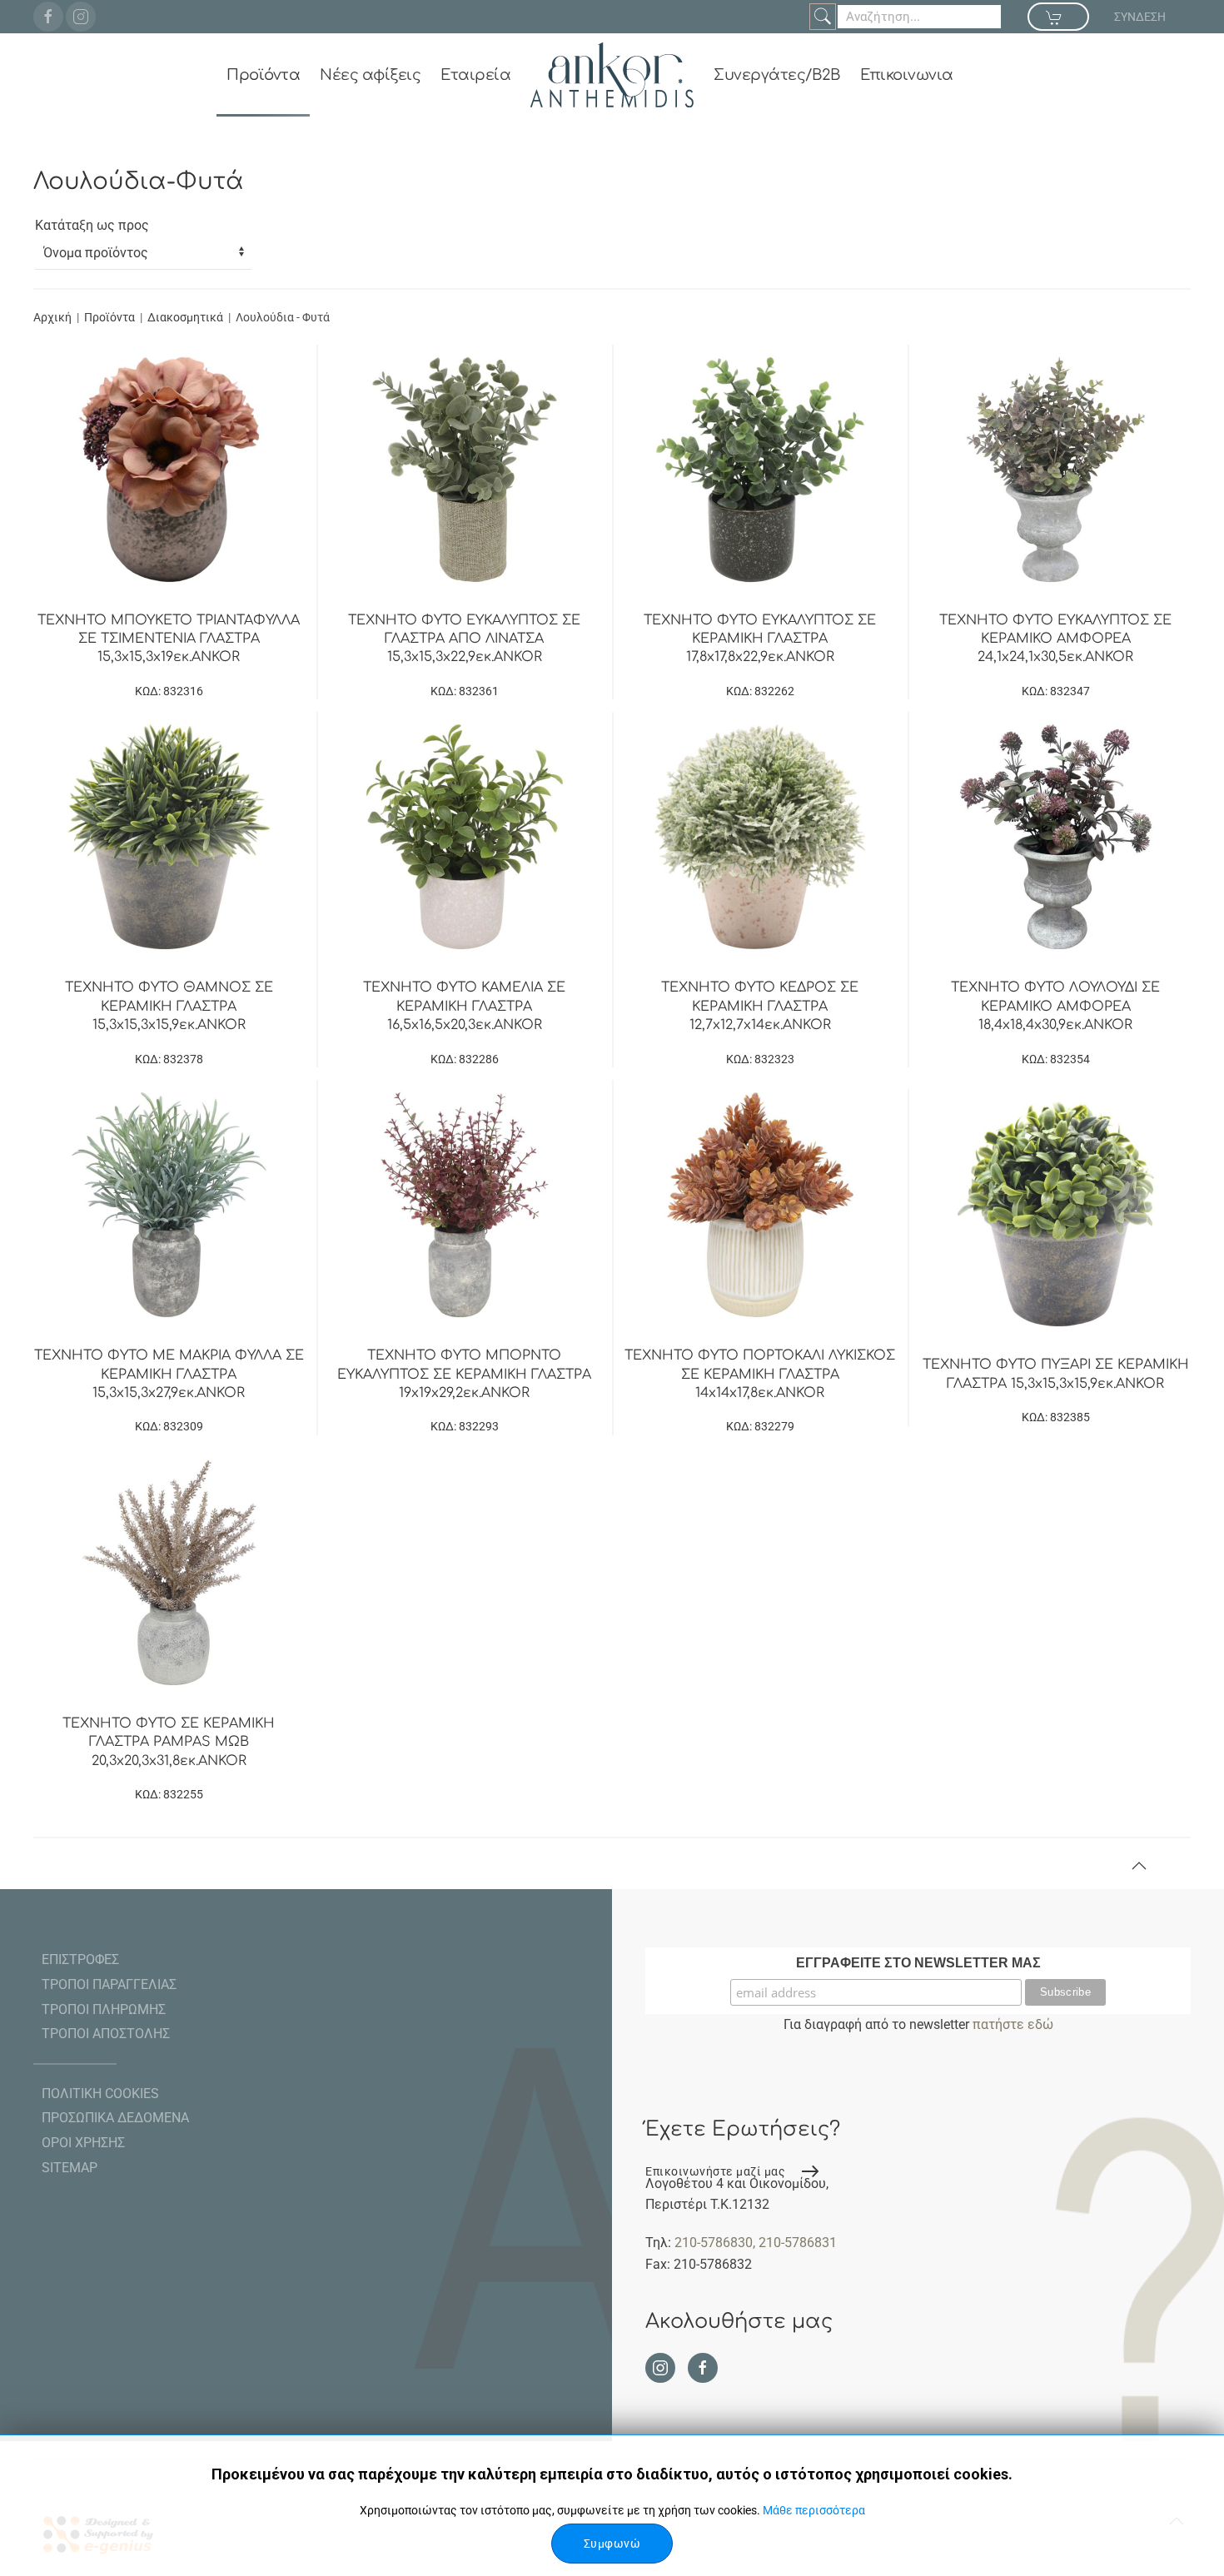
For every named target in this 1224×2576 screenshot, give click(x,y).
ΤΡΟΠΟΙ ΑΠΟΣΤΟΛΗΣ (106, 2034)
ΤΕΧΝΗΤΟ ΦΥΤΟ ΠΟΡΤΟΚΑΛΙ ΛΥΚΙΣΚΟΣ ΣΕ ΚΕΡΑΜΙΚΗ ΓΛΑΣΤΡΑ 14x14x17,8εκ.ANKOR (760, 1374)
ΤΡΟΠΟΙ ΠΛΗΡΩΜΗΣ (104, 2009)
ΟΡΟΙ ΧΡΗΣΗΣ (83, 2143)
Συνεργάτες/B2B (777, 75)
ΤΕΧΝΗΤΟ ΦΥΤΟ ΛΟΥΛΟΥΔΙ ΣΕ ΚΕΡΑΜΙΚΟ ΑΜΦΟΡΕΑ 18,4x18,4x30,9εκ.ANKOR (1055, 1006)
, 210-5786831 (795, 2243)
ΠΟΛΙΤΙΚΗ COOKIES (100, 2094)
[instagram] (81, 17)
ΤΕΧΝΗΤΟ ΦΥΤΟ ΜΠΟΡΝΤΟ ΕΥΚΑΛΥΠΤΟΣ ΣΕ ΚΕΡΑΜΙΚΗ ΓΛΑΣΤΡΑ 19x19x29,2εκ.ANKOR (464, 1374)
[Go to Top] (1139, 1866)
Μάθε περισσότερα (814, 2510)
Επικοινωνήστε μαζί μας (715, 2171)
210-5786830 (714, 2243)
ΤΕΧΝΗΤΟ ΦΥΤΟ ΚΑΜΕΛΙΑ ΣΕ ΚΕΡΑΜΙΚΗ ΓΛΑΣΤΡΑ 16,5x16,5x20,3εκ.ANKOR (464, 1006)
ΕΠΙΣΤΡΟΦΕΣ (80, 1959)
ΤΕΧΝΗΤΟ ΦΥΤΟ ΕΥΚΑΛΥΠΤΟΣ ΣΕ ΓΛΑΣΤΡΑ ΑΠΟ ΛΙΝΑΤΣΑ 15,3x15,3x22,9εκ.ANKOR (464, 639)
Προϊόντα (263, 75)
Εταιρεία (475, 75)
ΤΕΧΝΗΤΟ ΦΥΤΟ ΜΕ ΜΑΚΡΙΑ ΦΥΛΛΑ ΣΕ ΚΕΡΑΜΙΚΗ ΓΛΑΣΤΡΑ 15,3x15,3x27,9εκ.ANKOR (169, 1374)
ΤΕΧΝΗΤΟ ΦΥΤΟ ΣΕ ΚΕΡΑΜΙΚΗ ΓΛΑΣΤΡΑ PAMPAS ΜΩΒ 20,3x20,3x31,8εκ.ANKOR (169, 1742)
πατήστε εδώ (1013, 2024)
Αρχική (52, 317)
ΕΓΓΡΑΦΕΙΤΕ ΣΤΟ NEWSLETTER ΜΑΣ (918, 1963)
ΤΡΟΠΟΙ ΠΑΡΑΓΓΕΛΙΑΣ (109, 1984)
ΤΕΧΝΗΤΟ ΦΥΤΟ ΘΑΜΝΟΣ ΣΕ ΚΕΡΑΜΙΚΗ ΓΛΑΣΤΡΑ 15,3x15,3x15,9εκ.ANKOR (169, 1006)
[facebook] (48, 17)
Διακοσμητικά (185, 317)
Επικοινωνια (907, 75)
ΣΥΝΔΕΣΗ (1140, 17)
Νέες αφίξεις (370, 75)
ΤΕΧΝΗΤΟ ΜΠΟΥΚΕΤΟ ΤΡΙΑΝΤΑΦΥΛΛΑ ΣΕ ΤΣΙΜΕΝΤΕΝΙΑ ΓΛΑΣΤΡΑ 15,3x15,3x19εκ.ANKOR (169, 639)
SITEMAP (70, 2168)
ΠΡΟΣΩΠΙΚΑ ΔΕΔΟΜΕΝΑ (115, 2118)
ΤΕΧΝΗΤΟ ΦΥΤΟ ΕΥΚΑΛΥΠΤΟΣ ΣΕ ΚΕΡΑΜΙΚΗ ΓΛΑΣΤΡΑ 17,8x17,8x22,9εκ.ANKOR (760, 639)
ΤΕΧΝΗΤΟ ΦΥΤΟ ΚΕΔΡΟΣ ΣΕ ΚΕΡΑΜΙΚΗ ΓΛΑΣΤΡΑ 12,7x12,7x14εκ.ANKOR (760, 1006)
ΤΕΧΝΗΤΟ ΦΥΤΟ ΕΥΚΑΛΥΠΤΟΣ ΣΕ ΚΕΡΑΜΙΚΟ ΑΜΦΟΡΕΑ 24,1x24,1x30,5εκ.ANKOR (1055, 639)
